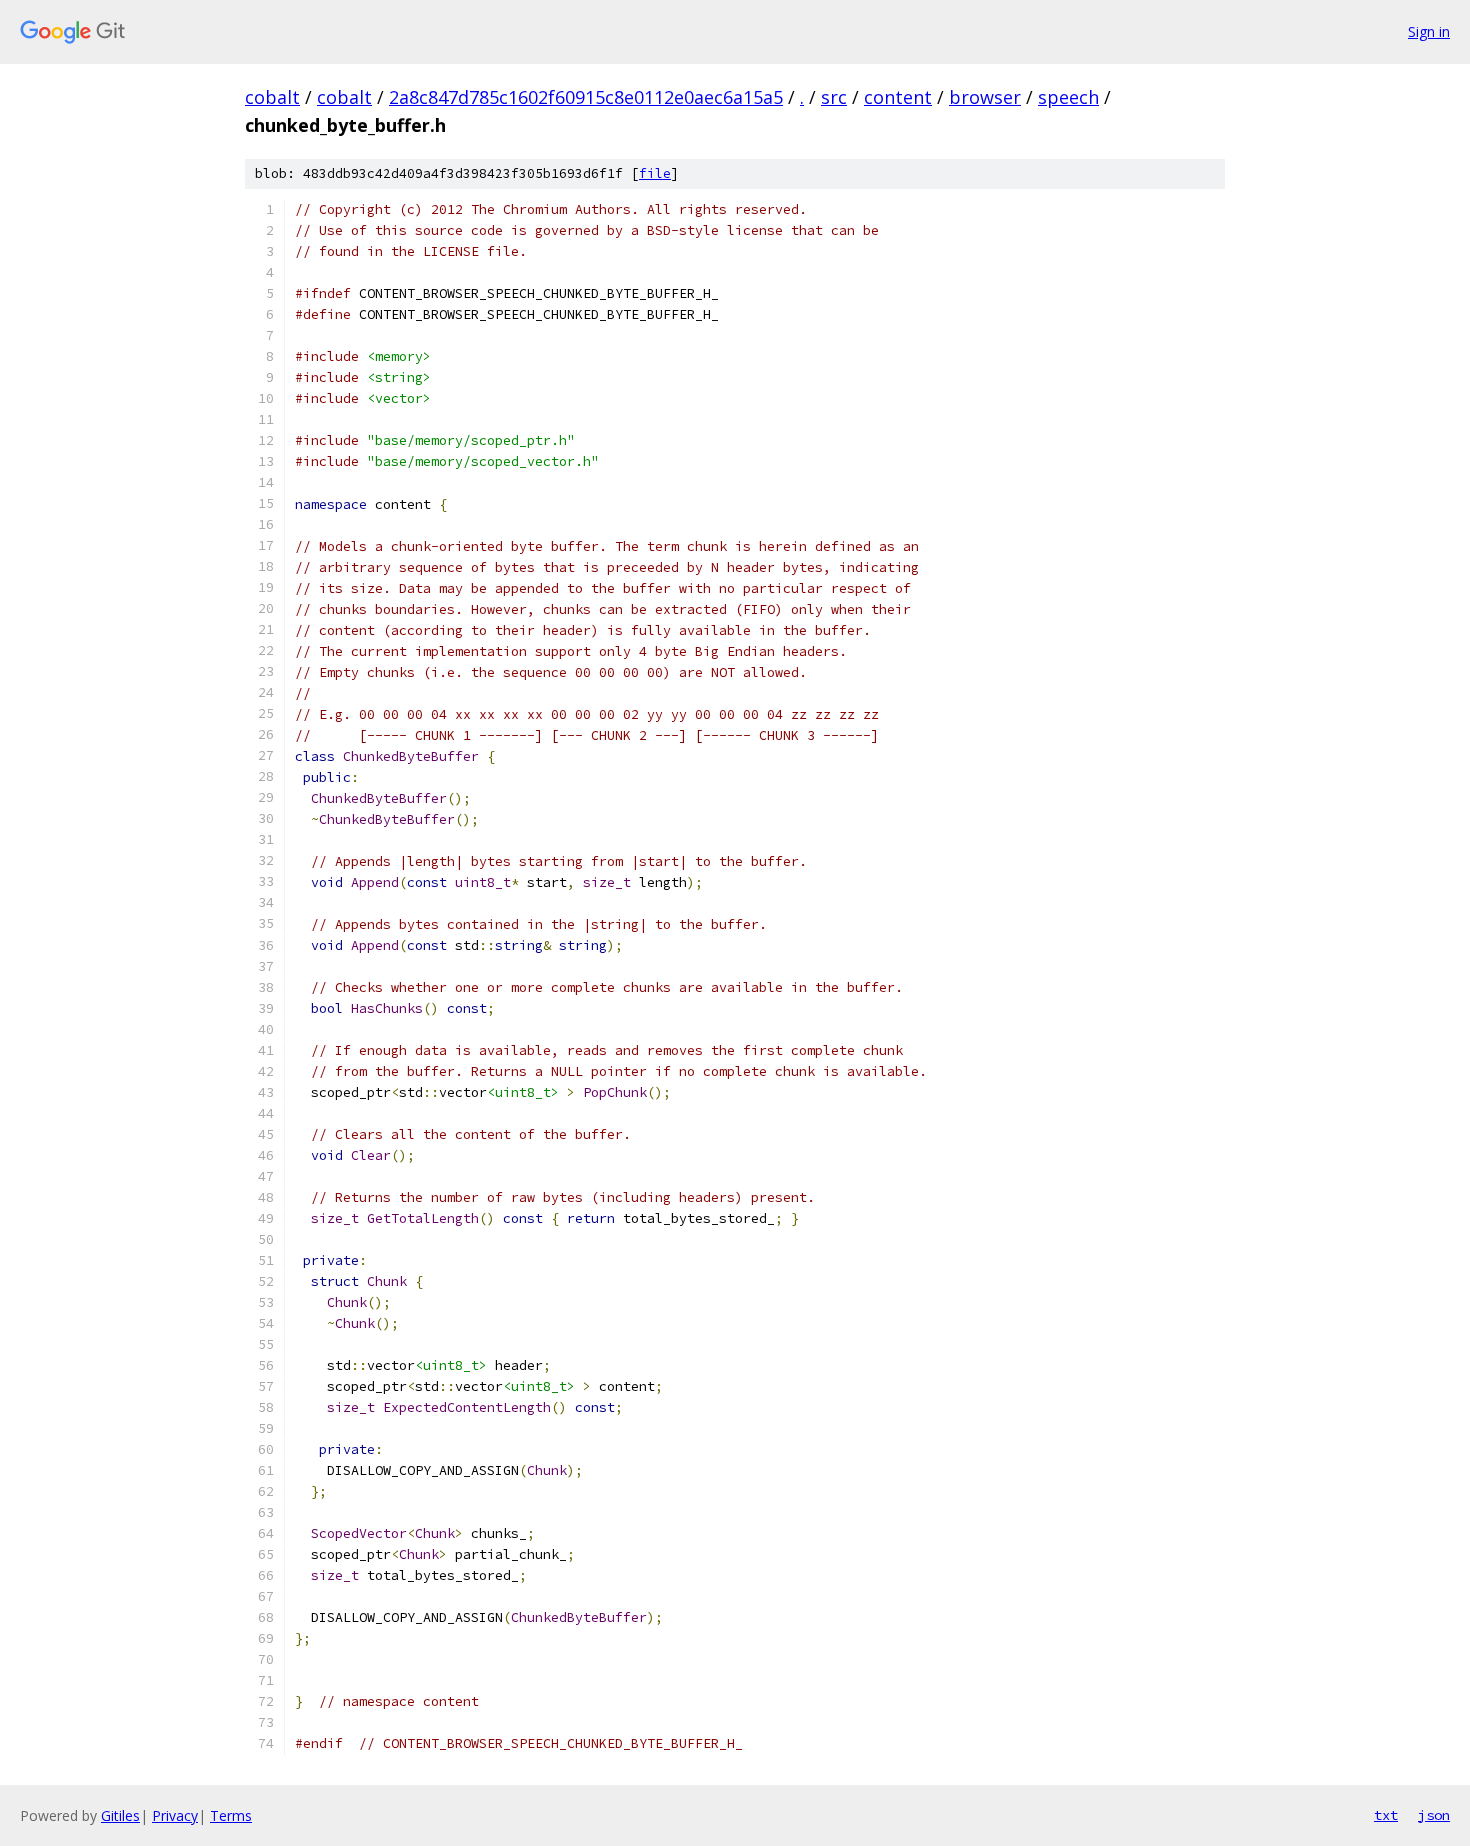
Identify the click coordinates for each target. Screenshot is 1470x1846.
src (834, 97)
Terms (231, 1815)
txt (1386, 1815)
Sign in (1429, 31)
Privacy (175, 1815)
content (898, 97)
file (655, 173)
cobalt (272, 97)
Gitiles (120, 1815)
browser (985, 97)
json (1434, 1815)
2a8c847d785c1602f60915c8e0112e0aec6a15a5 (586, 97)
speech (1068, 97)
